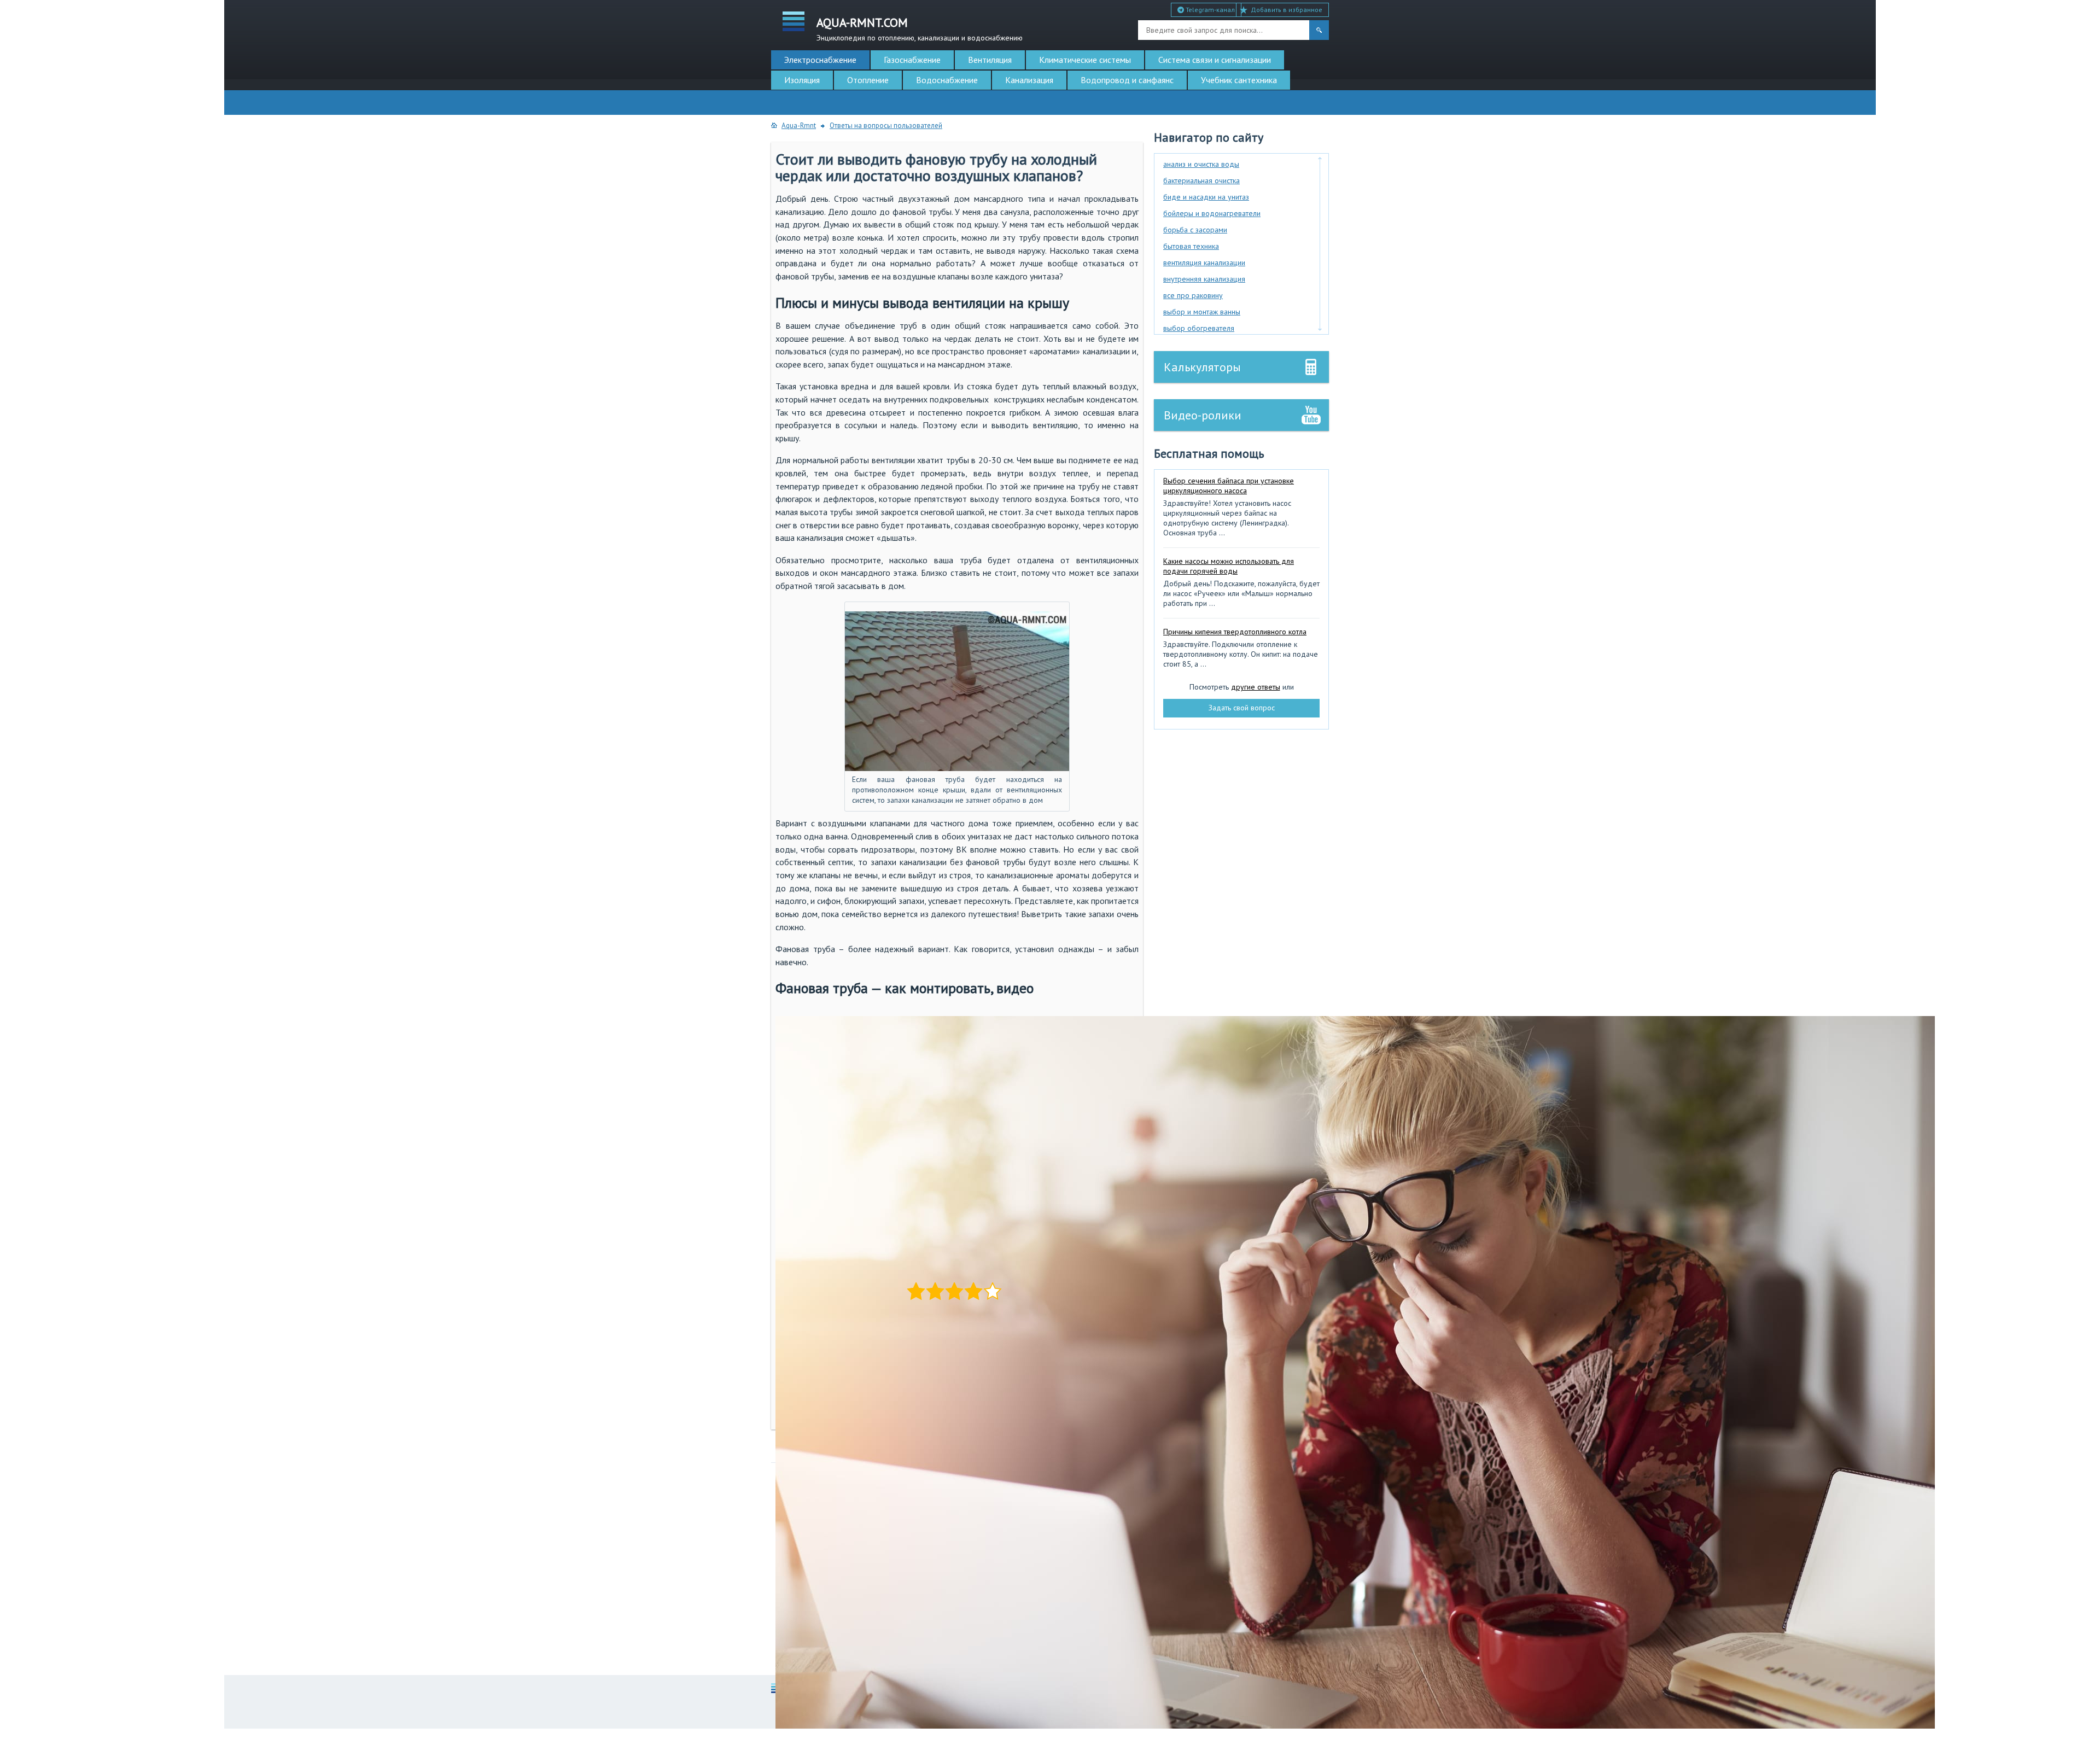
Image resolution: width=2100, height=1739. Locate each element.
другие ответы (1256, 687)
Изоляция (802, 80)
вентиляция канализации (1204, 262)
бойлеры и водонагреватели (1212, 213)
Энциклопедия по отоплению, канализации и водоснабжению (920, 28)
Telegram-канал (1209, 10)
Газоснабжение (912, 60)
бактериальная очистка (1201, 180)
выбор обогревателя (1199, 328)
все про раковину (1193, 295)
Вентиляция (990, 60)
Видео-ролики (1203, 415)
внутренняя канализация (1204, 279)
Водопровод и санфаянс (1127, 80)
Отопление (868, 80)
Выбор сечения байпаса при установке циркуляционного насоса (1229, 486)
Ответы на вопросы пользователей (886, 126)
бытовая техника (1191, 246)
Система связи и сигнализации (1215, 60)
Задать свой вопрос (1242, 708)
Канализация (1029, 80)
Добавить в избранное (1287, 10)
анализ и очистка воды (1201, 164)
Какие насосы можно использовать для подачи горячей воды (1229, 566)
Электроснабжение (820, 60)
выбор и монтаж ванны (1202, 312)
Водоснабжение (947, 80)
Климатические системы (1085, 60)
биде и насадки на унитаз (1206, 197)
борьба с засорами (1195, 230)
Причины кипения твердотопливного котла (1235, 632)
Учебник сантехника (1239, 80)
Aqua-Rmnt (799, 126)
